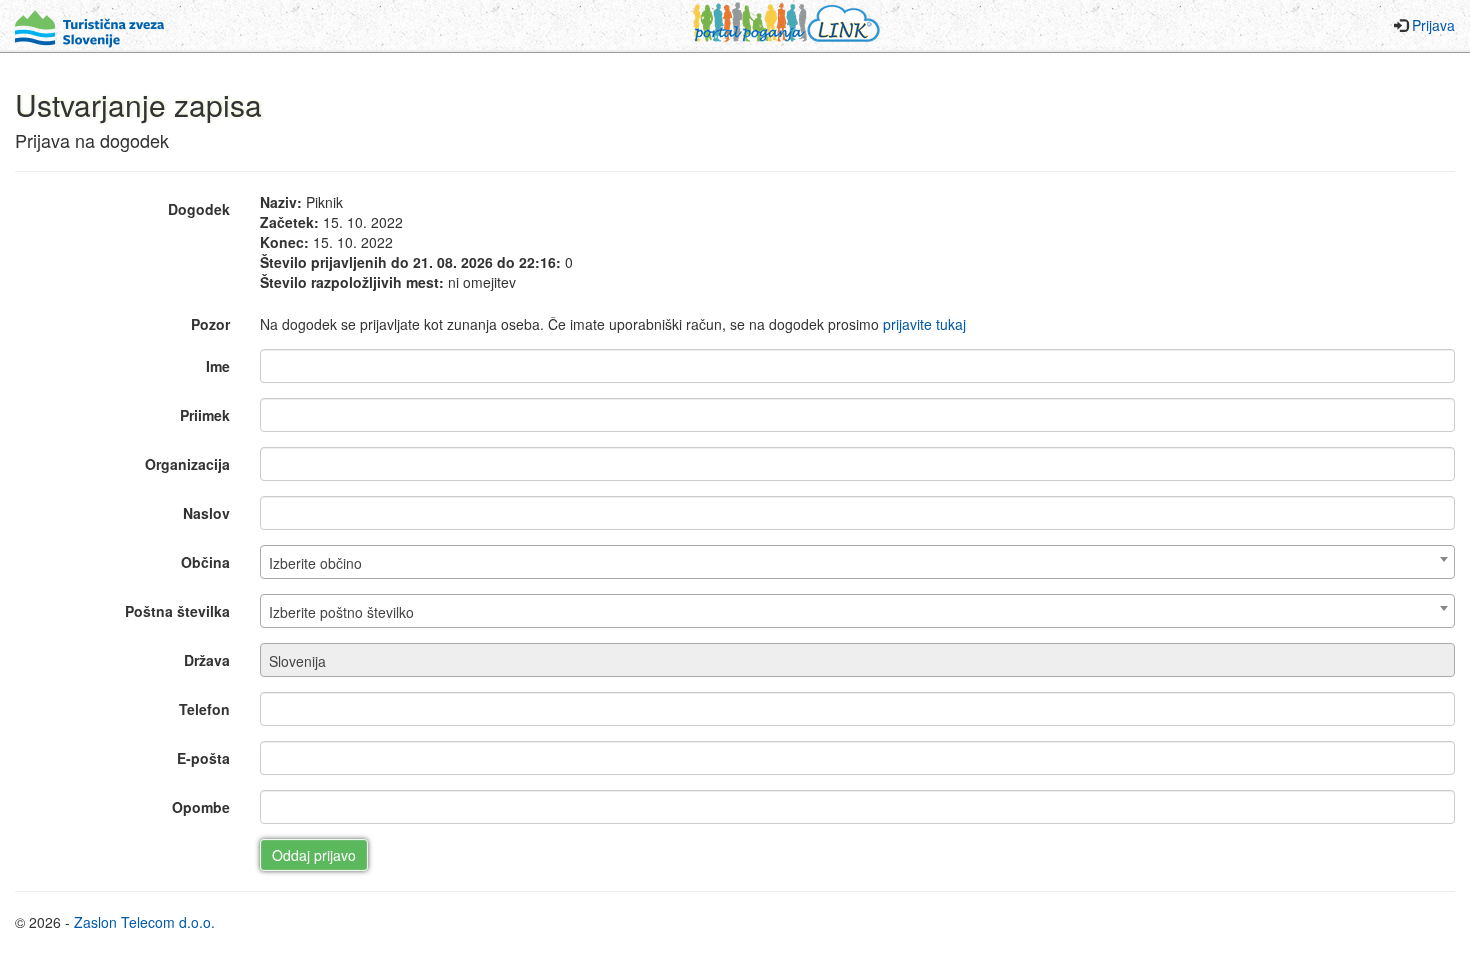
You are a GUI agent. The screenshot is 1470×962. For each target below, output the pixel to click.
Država (207, 660)
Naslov (206, 513)
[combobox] (857, 562)
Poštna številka (177, 611)
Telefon (204, 709)
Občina (205, 562)
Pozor (210, 324)
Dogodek (199, 209)
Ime (218, 366)
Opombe (201, 807)
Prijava (1433, 25)
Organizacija (187, 464)
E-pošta (203, 758)
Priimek (205, 415)
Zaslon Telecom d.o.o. (144, 922)
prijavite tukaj (924, 324)
